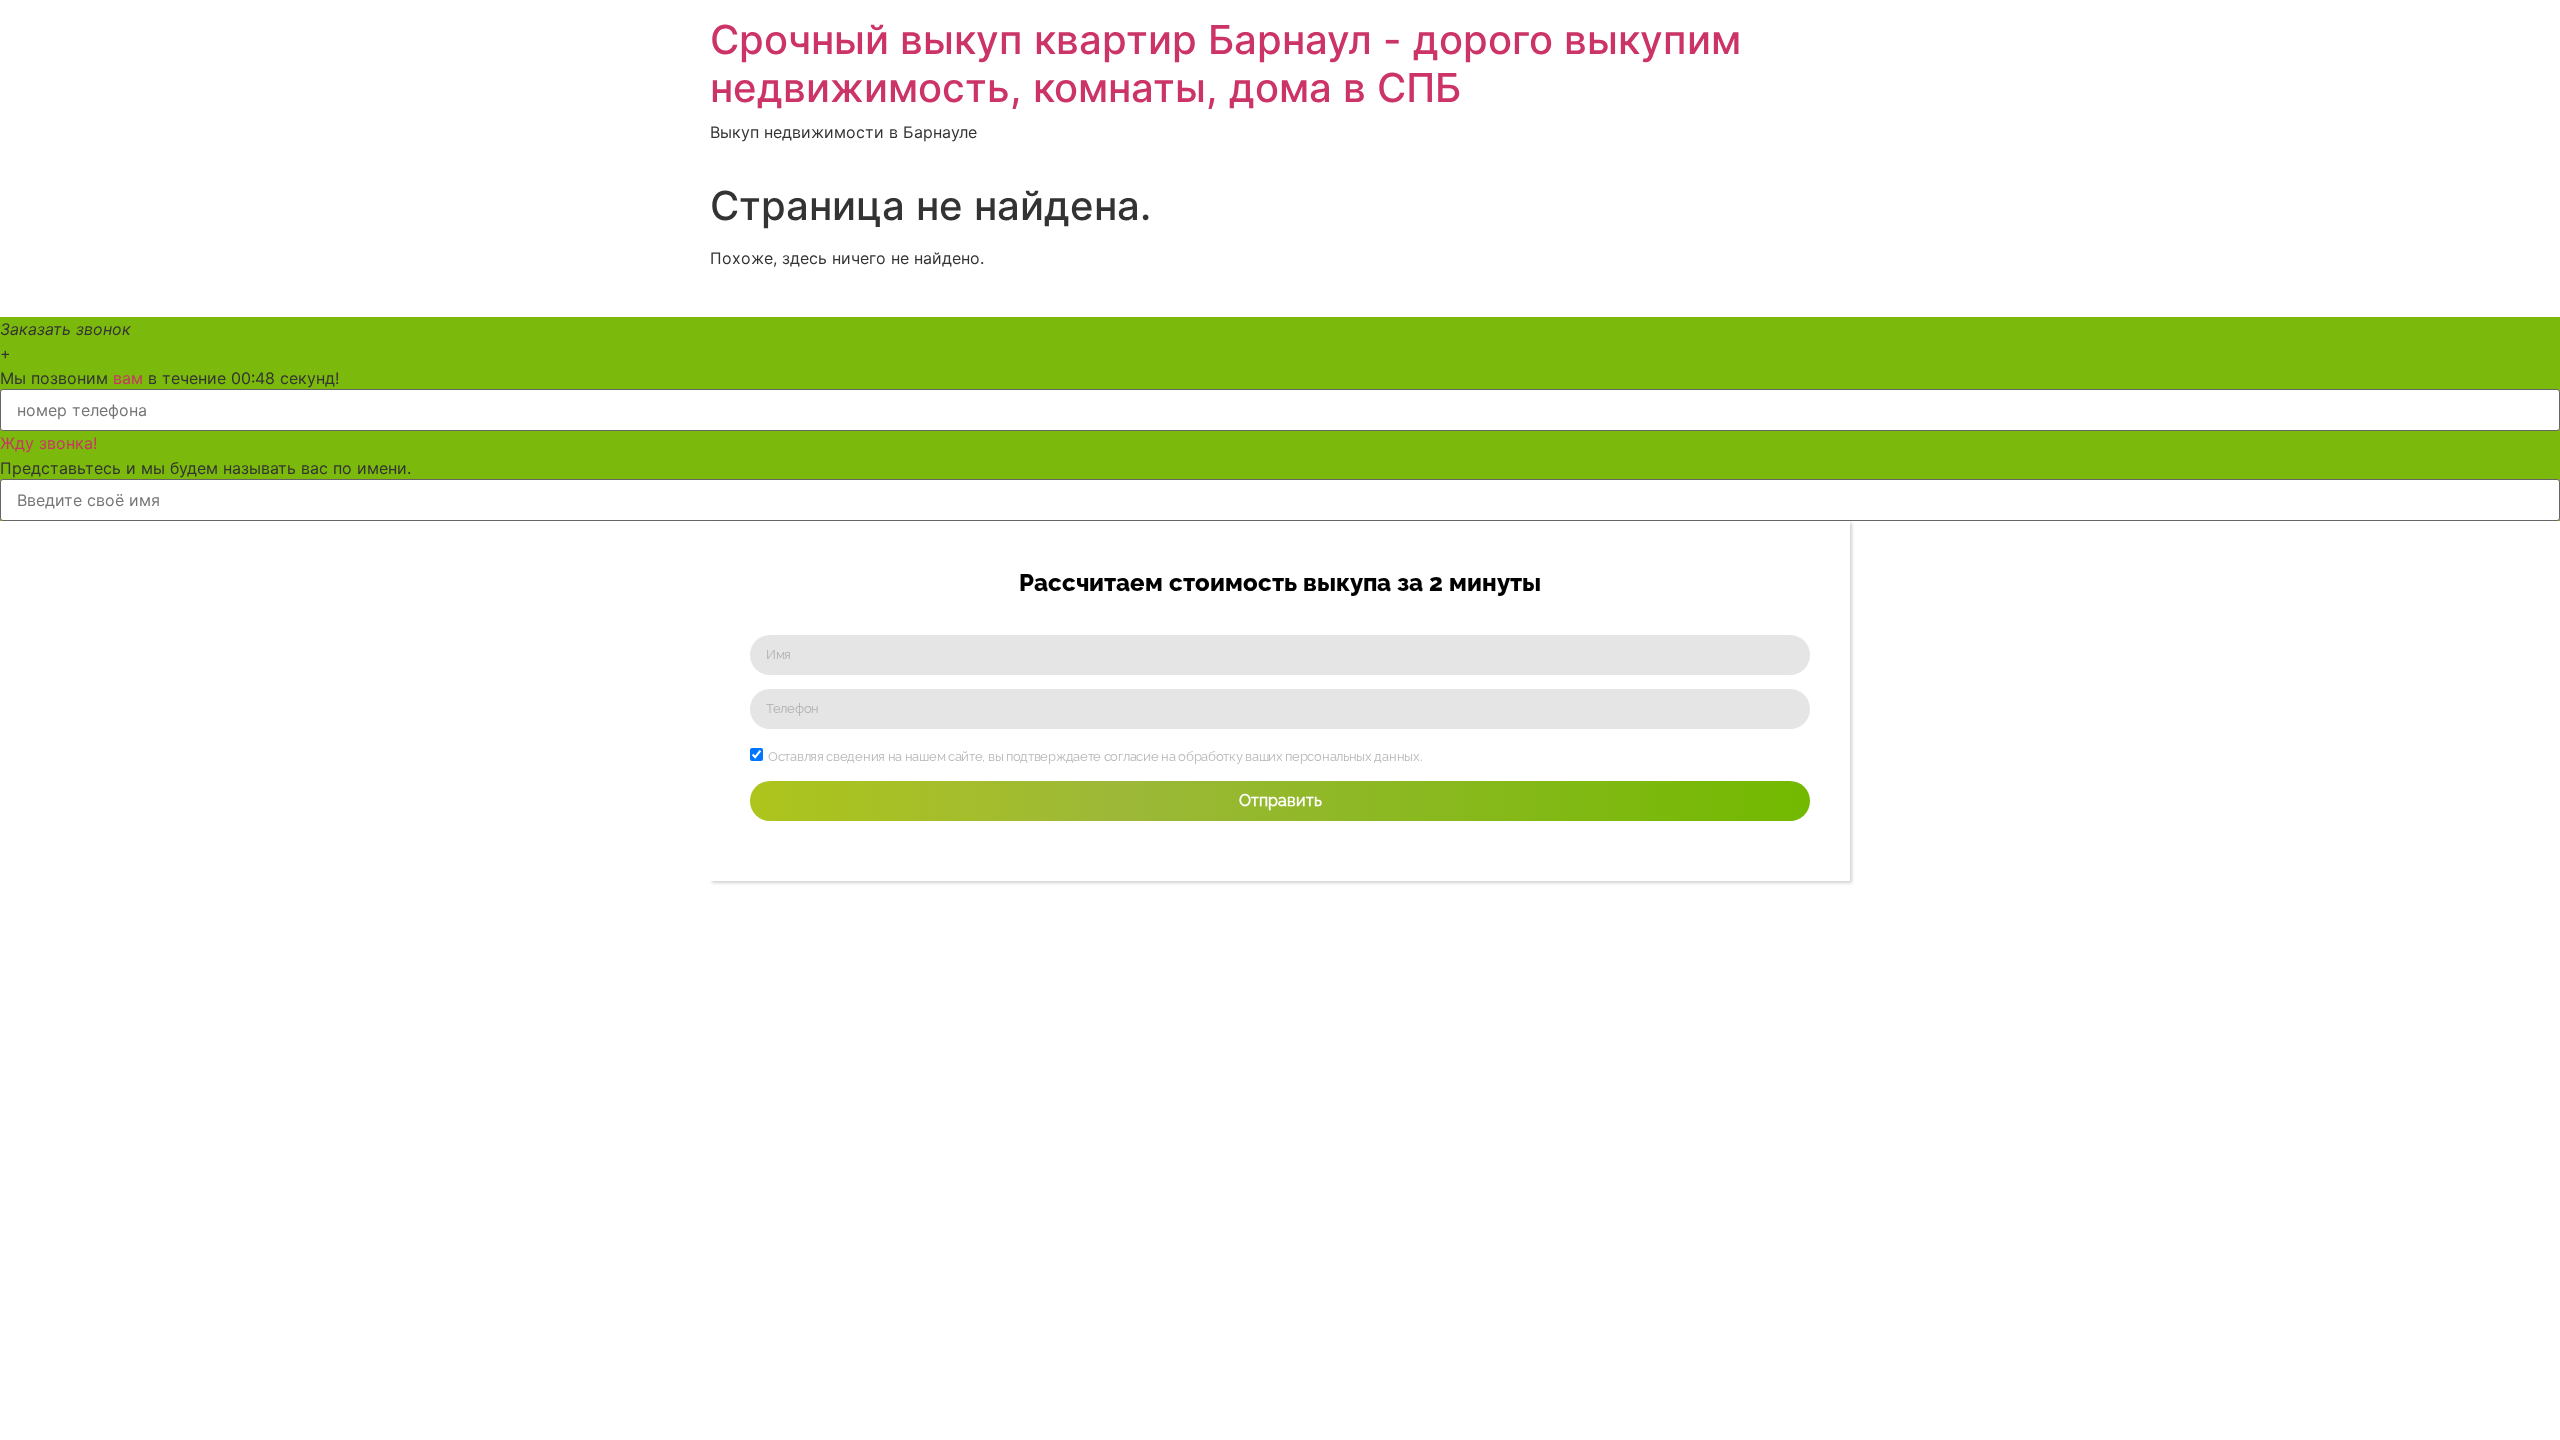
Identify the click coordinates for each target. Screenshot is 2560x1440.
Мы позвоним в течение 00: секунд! (169, 378)
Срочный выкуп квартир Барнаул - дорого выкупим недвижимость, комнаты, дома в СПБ (1225, 63)
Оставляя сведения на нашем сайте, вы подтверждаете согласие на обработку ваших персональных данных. (1094, 756)
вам (128, 378)
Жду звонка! (48, 443)
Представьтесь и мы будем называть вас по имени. (205, 468)
